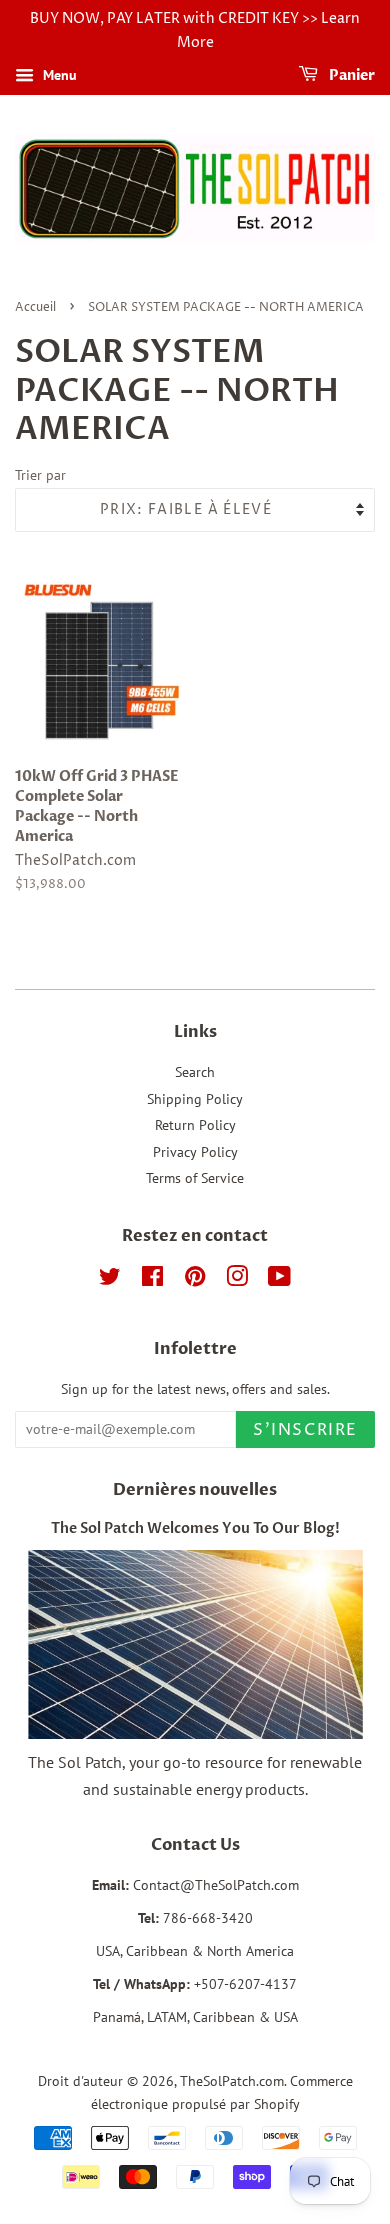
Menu (58, 75)
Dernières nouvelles (195, 1490)
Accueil (35, 307)
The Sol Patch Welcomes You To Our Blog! (195, 1529)
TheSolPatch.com (232, 2081)
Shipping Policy (195, 1099)
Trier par (40, 474)
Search (195, 1072)
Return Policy (195, 1125)
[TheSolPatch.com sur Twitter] (110, 1280)
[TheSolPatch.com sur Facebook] (152, 1280)
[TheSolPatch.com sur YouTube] (279, 1280)
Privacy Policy (195, 1152)
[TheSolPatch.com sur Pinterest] (195, 1280)
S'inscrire (305, 1430)
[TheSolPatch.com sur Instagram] (237, 1280)
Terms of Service (195, 1178)
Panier (350, 75)
